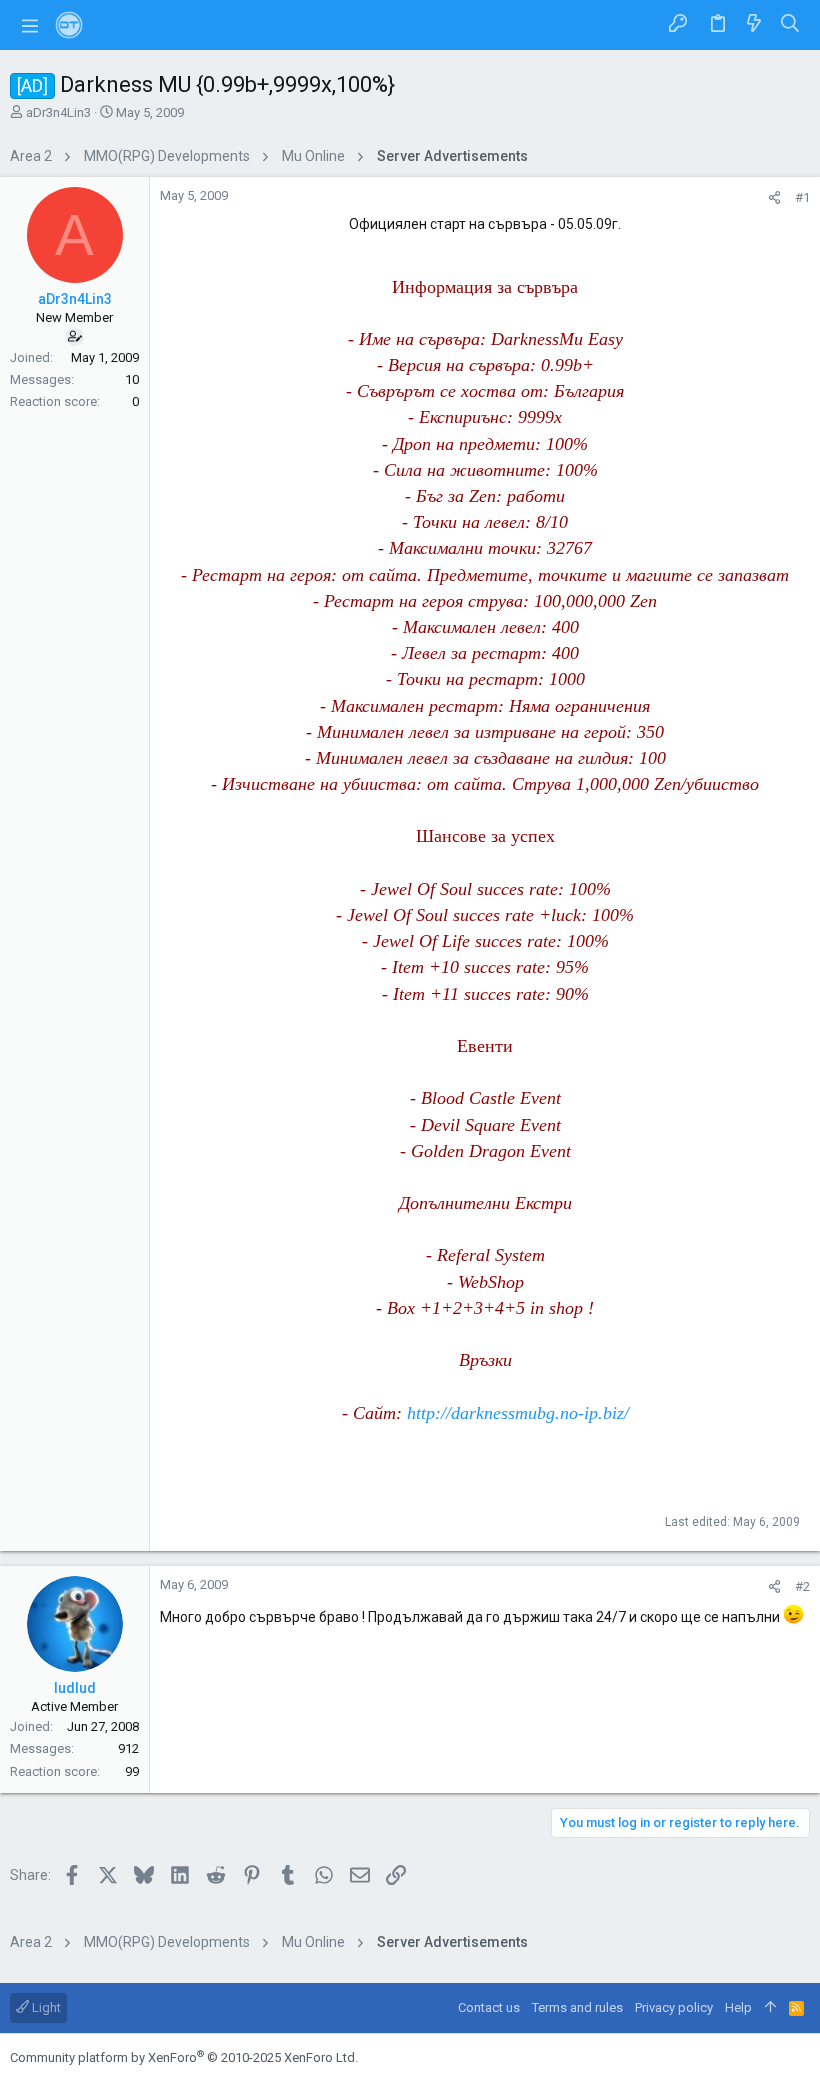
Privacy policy (674, 2007)
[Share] (774, 197)
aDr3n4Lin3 (58, 112)
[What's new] (754, 25)
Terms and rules (577, 2007)
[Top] (770, 2008)
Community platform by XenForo (184, 2057)
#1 (802, 197)
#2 (802, 1586)
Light (45, 2007)
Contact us (489, 2007)
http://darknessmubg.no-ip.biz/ (518, 1413)
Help (738, 2007)
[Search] (790, 25)
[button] (30, 25)
